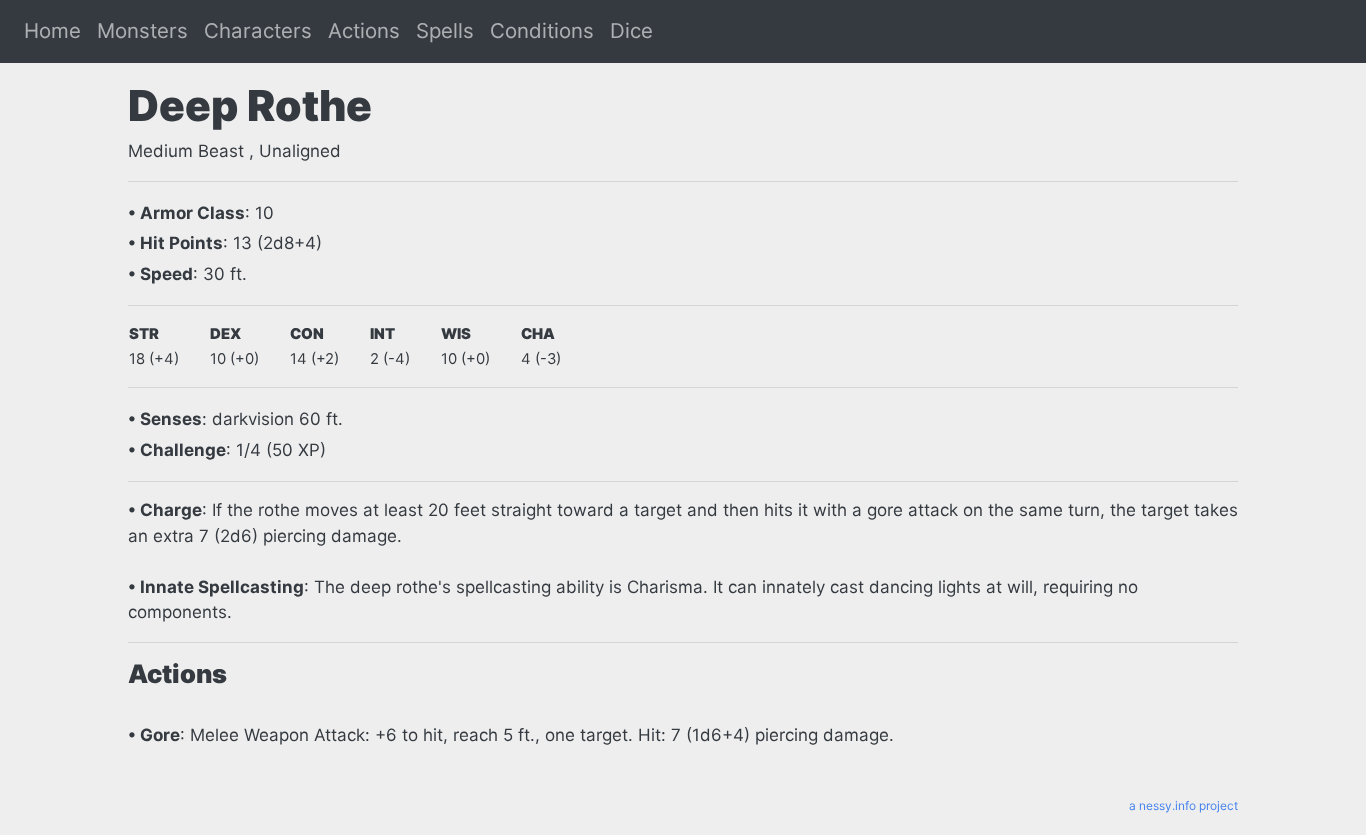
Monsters (142, 30)
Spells (445, 30)
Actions (364, 30)
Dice (631, 30)
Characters (258, 30)
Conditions (542, 30)
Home (52, 30)
